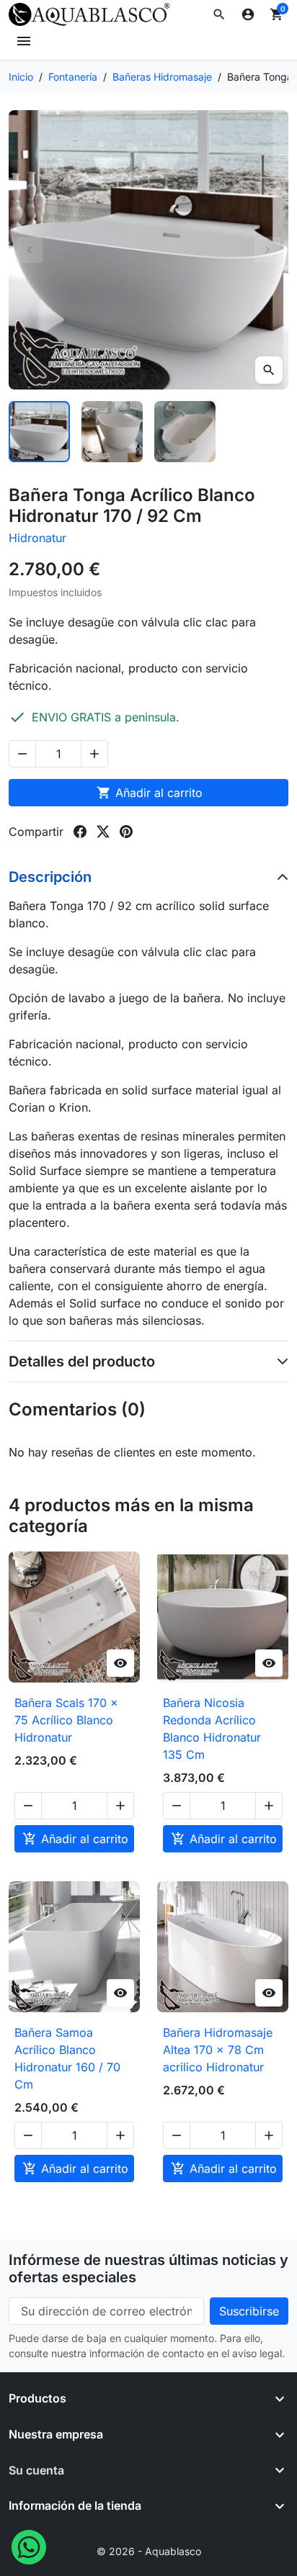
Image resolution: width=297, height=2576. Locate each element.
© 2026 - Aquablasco (149, 2551)
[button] (219, 14)
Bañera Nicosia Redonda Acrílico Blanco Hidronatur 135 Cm (212, 1729)
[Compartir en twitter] (103, 832)
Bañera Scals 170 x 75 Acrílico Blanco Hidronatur (66, 1720)
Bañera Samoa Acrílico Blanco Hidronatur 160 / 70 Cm (67, 2058)
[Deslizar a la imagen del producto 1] (39, 432)
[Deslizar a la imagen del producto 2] (112, 432)
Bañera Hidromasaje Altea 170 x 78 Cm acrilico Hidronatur (218, 2050)
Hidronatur (37, 538)
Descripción (50, 877)
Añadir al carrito (150, 793)
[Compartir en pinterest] (126, 832)
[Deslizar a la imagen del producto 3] (185, 432)
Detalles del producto (82, 1361)
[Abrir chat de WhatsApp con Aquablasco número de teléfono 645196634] (29, 2546)
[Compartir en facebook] (80, 832)
